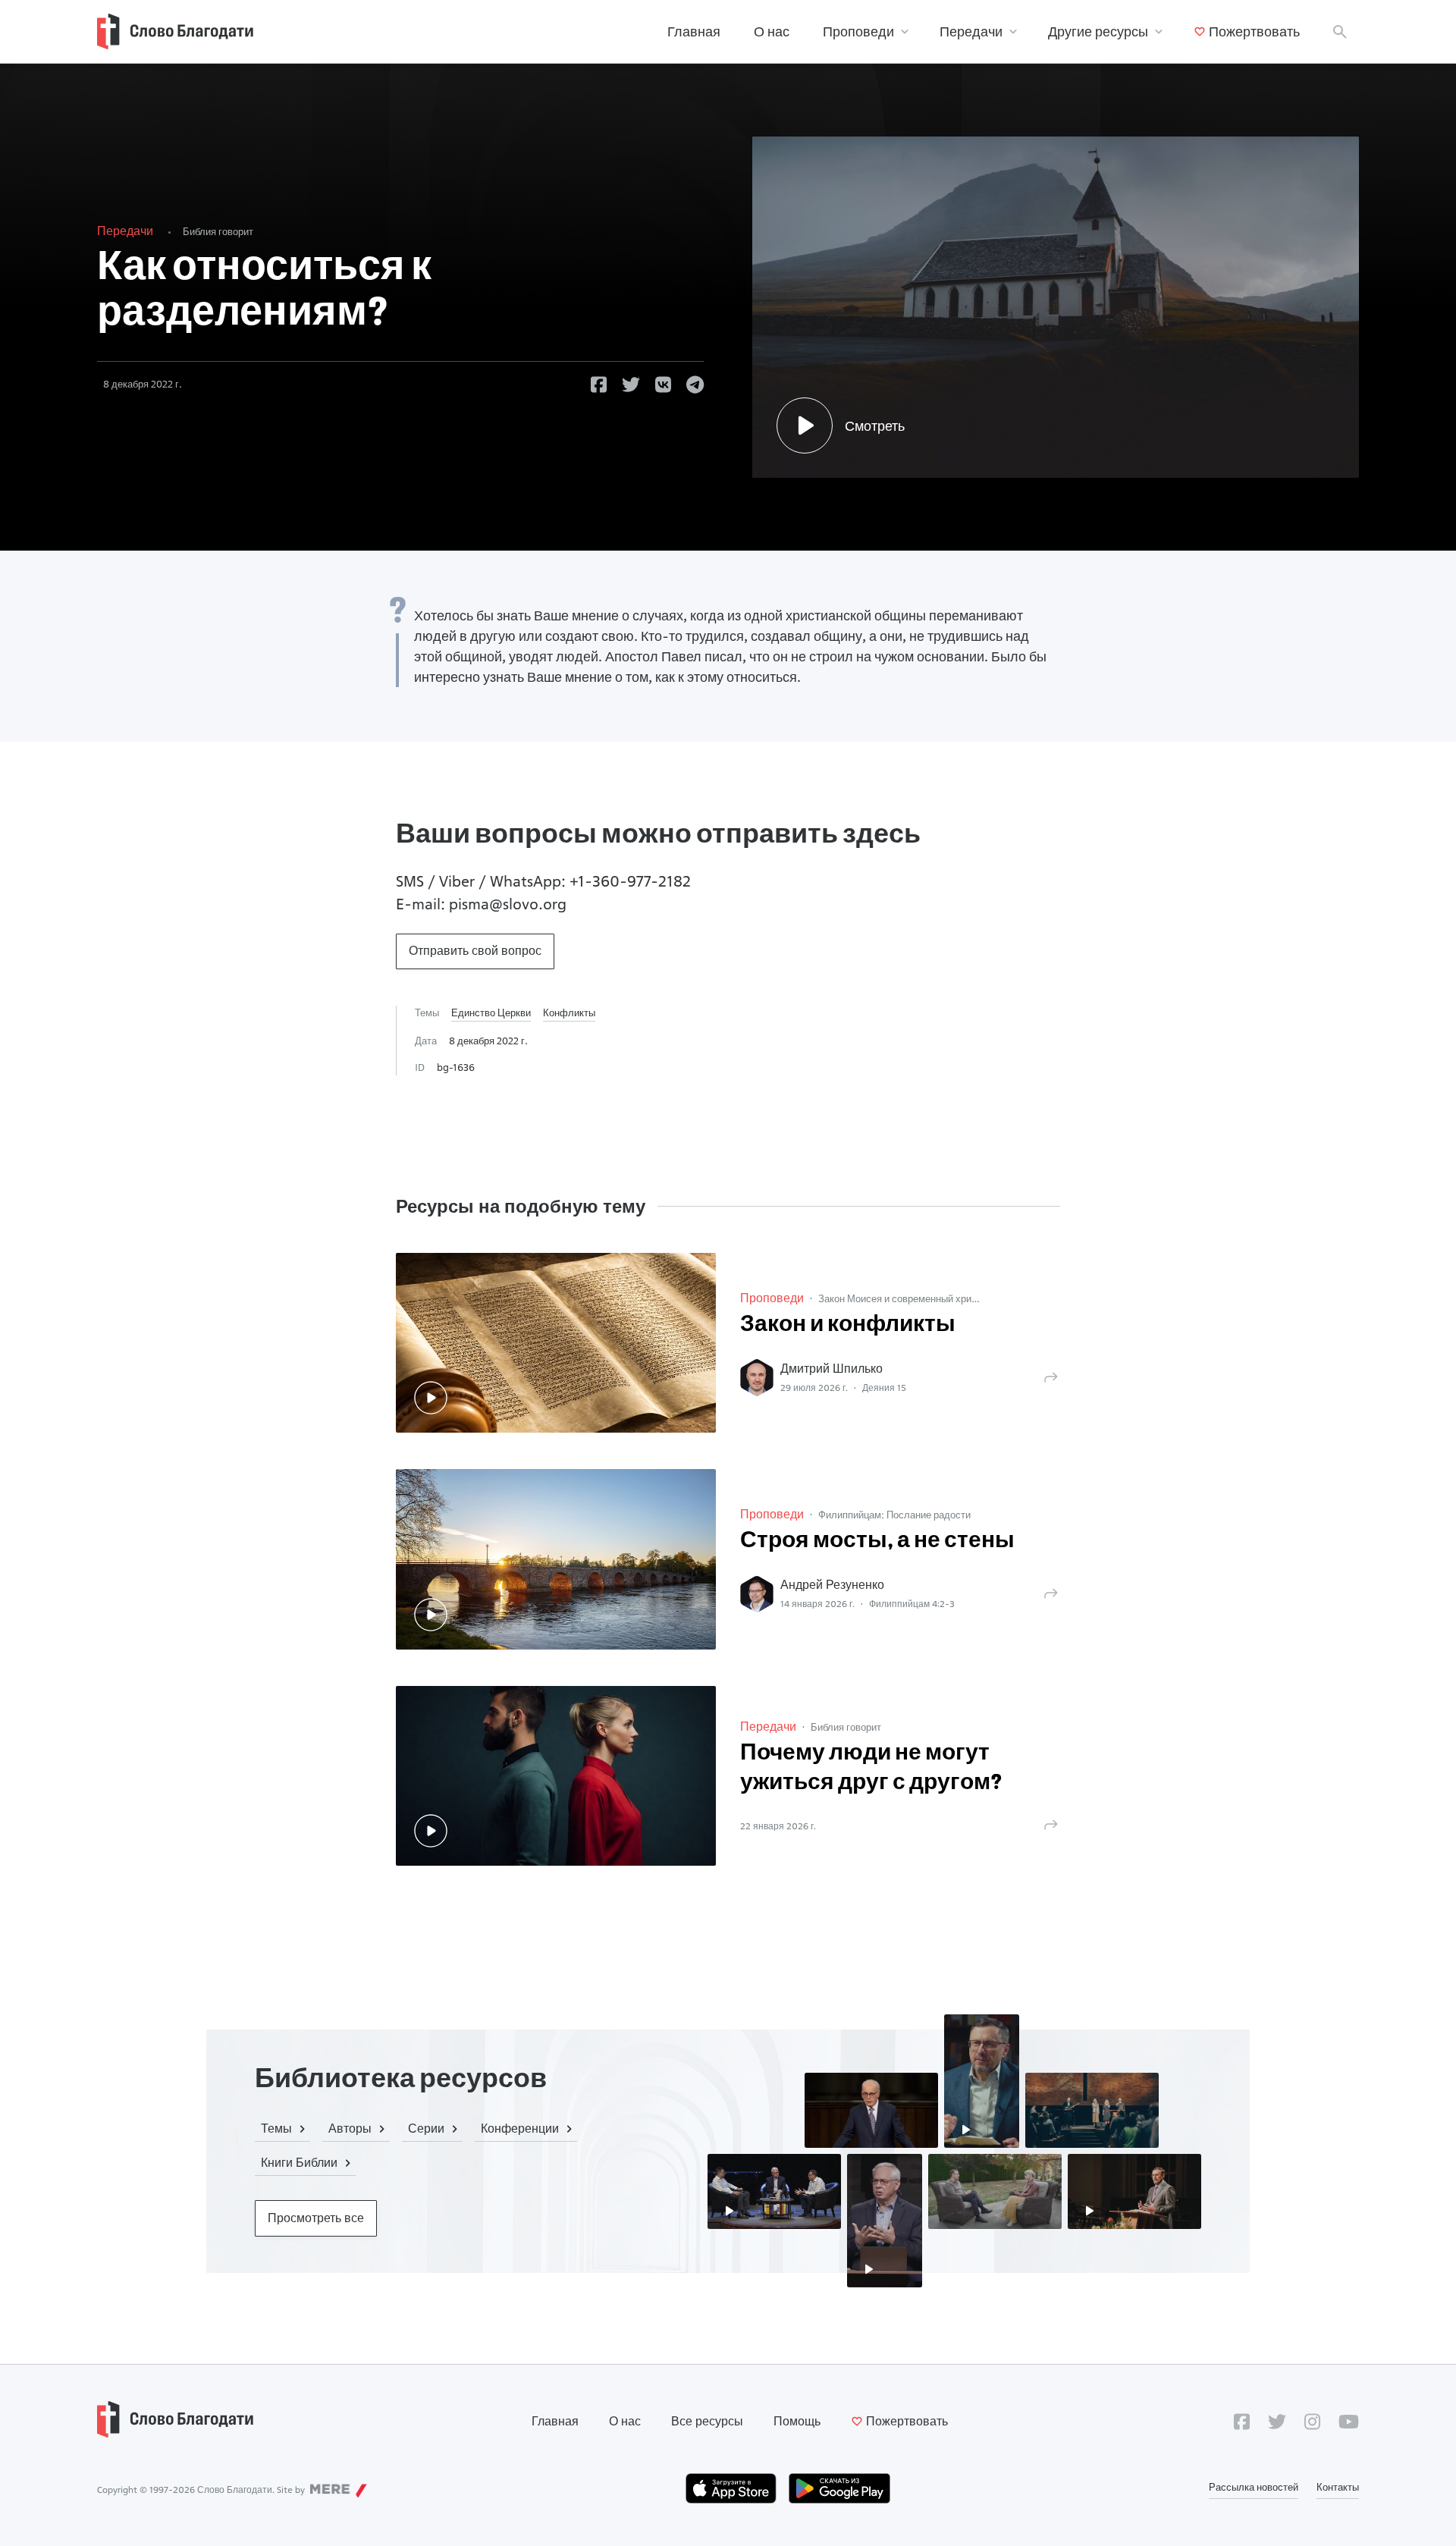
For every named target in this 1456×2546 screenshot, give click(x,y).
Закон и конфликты (848, 1325)
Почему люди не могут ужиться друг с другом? (871, 1769)
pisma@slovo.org (508, 904)
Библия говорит (218, 231)
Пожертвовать (1254, 31)
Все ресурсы (707, 2421)
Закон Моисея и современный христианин (913, 1298)
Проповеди (858, 31)
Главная (694, 31)
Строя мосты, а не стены (877, 1541)
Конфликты (569, 1012)
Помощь (797, 2421)
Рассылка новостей (1254, 2487)
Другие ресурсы (1098, 31)
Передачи (971, 31)
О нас (772, 31)
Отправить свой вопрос (475, 951)
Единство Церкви (491, 1012)
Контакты (1338, 2487)
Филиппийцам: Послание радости (894, 1515)
